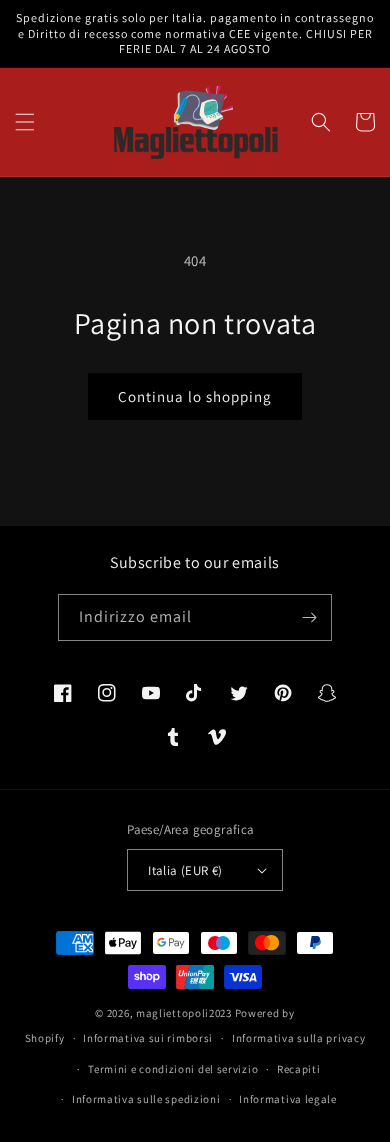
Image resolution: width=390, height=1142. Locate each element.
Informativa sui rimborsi (148, 1038)
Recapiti (299, 1069)
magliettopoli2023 (184, 1013)
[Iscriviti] (309, 617)
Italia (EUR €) (185, 870)
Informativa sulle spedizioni (146, 1099)
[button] (25, 122)
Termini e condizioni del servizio (173, 1069)
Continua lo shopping (195, 396)
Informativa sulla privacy (299, 1038)
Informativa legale (288, 1099)
